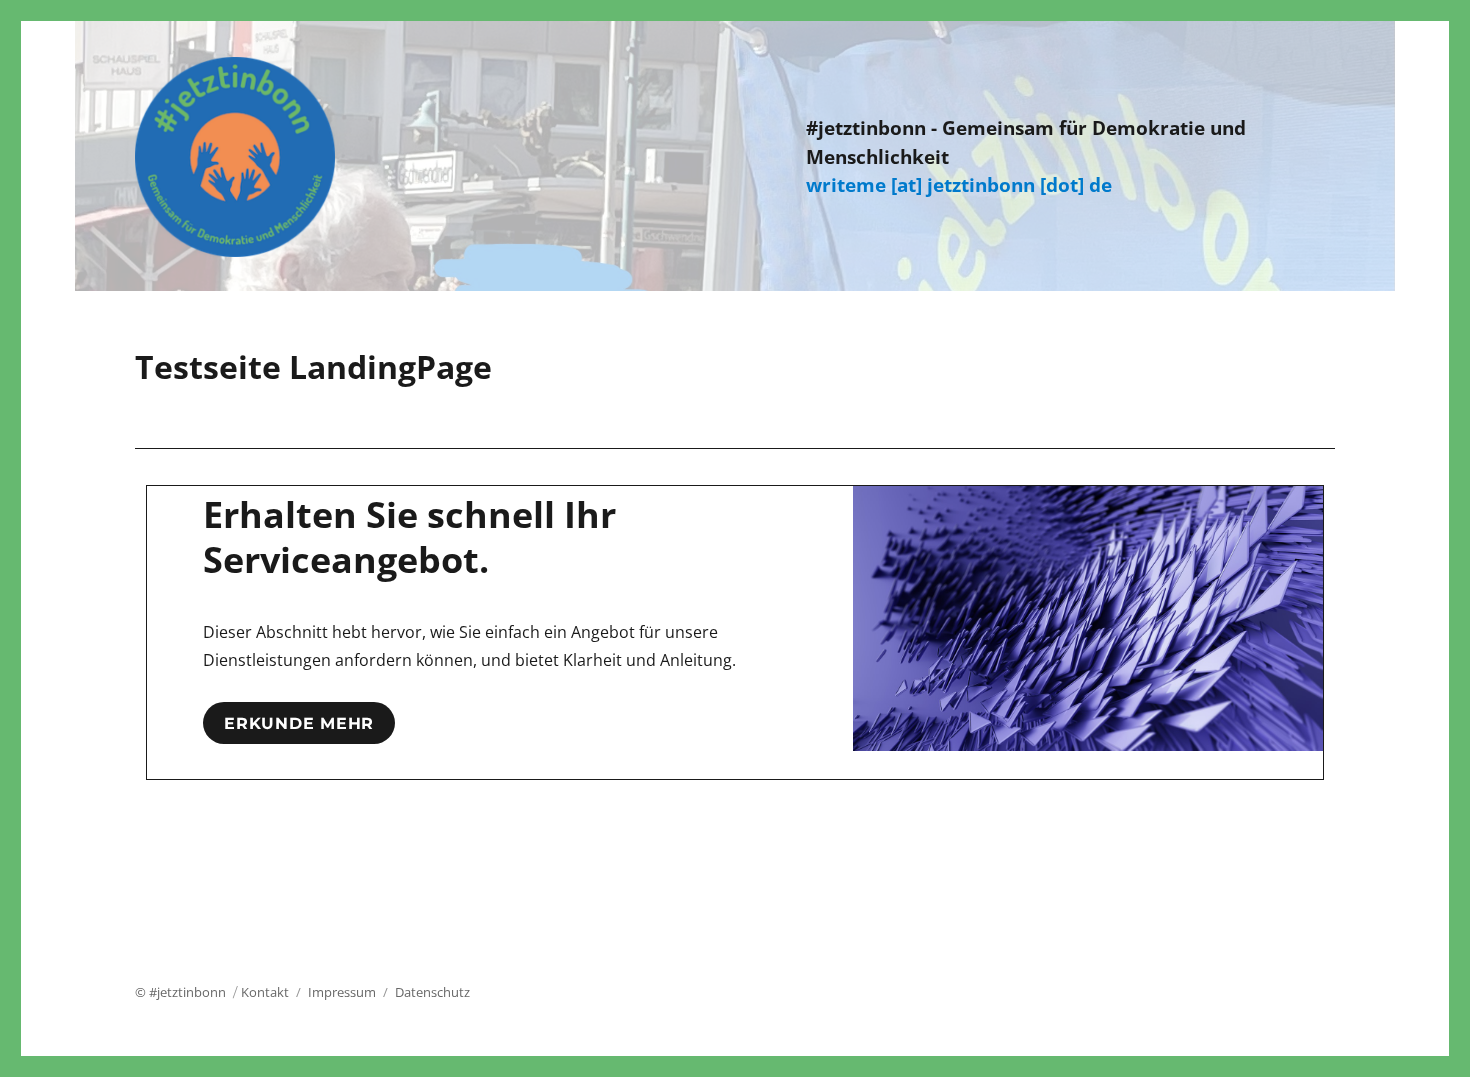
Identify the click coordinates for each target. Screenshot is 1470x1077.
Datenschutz (432, 992)
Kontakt (265, 992)
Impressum (342, 992)
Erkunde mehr (299, 723)
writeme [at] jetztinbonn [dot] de (959, 185)
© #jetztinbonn (180, 992)
